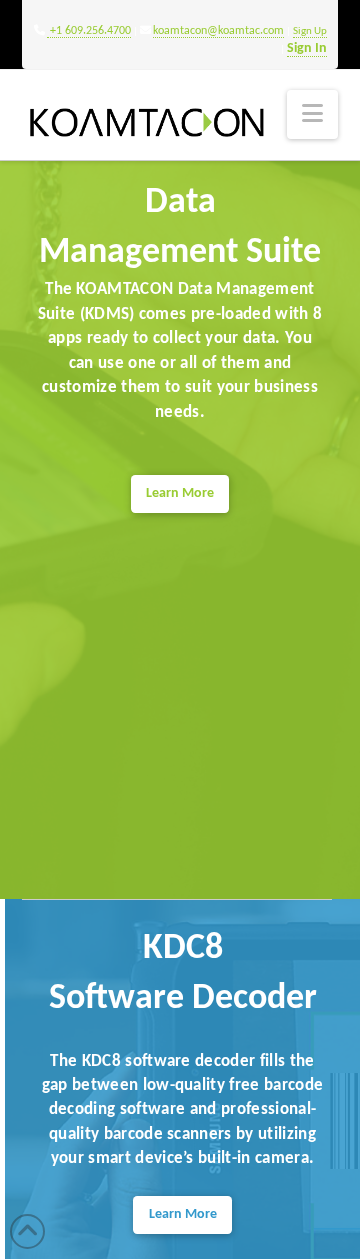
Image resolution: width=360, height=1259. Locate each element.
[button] (312, 114)
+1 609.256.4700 (89, 31)
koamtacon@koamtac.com (218, 31)
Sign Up (310, 31)
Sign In (307, 48)
